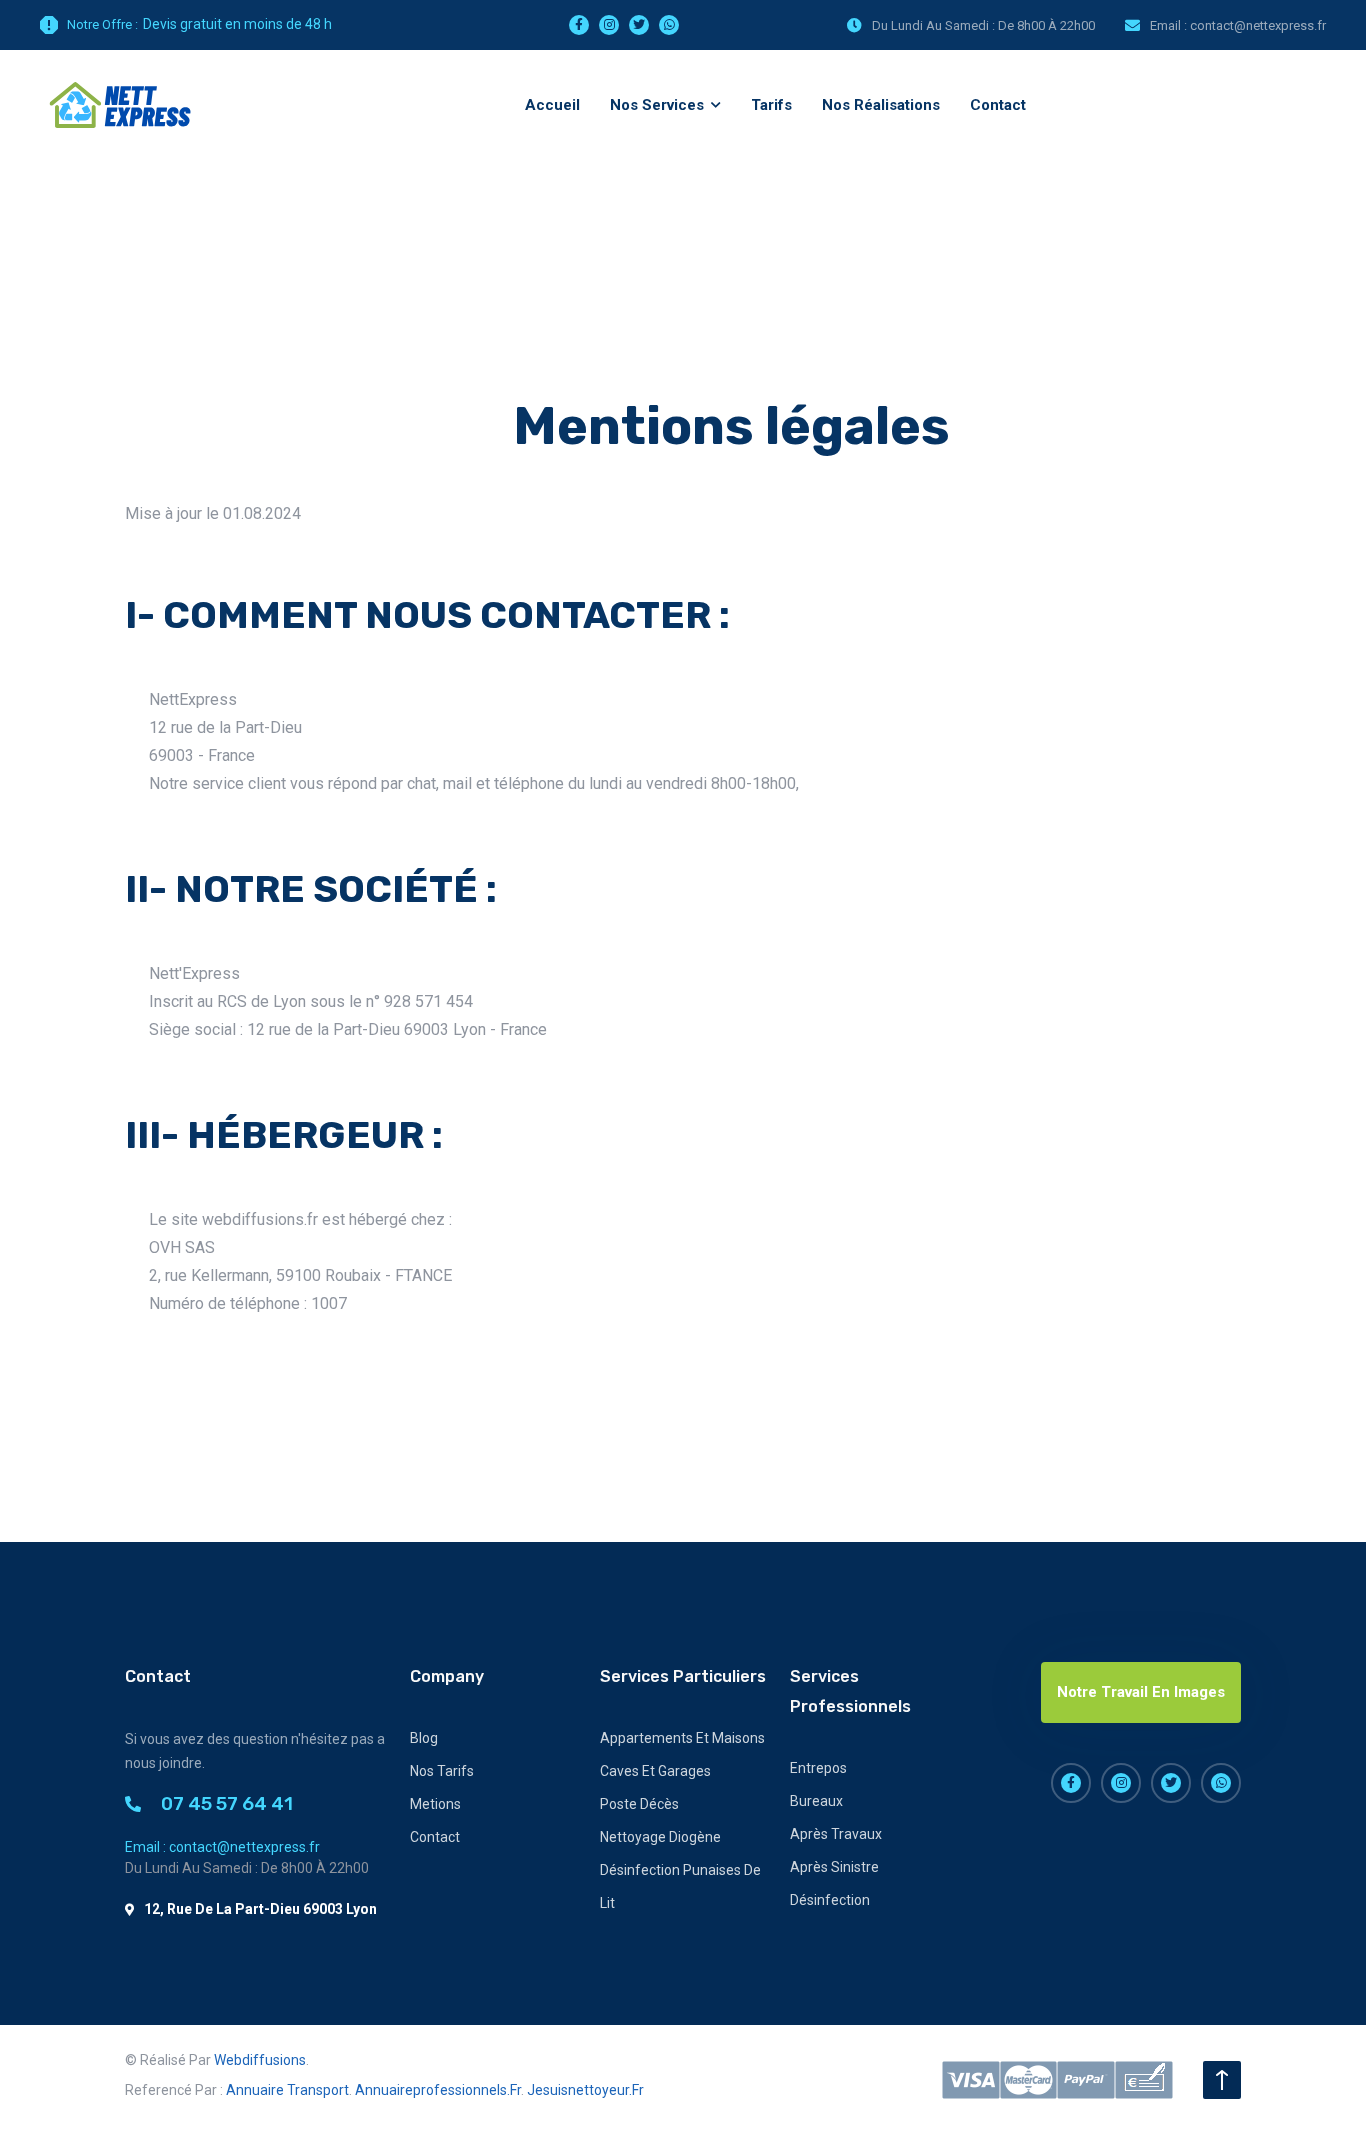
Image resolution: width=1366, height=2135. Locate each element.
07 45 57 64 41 (227, 1803)
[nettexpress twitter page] (639, 25)
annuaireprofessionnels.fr (438, 2090)
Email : (1238, 25)
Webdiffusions (260, 2060)
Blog (424, 1738)
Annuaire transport (287, 2090)
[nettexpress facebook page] (579, 25)
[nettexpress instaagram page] (609, 25)
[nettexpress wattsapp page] (669, 25)
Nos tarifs (442, 1771)
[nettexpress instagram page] (1121, 1783)
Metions (435, 1804)
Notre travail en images (1141, 1692)
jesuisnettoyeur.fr (585, 2090)
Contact (435, 1837)
